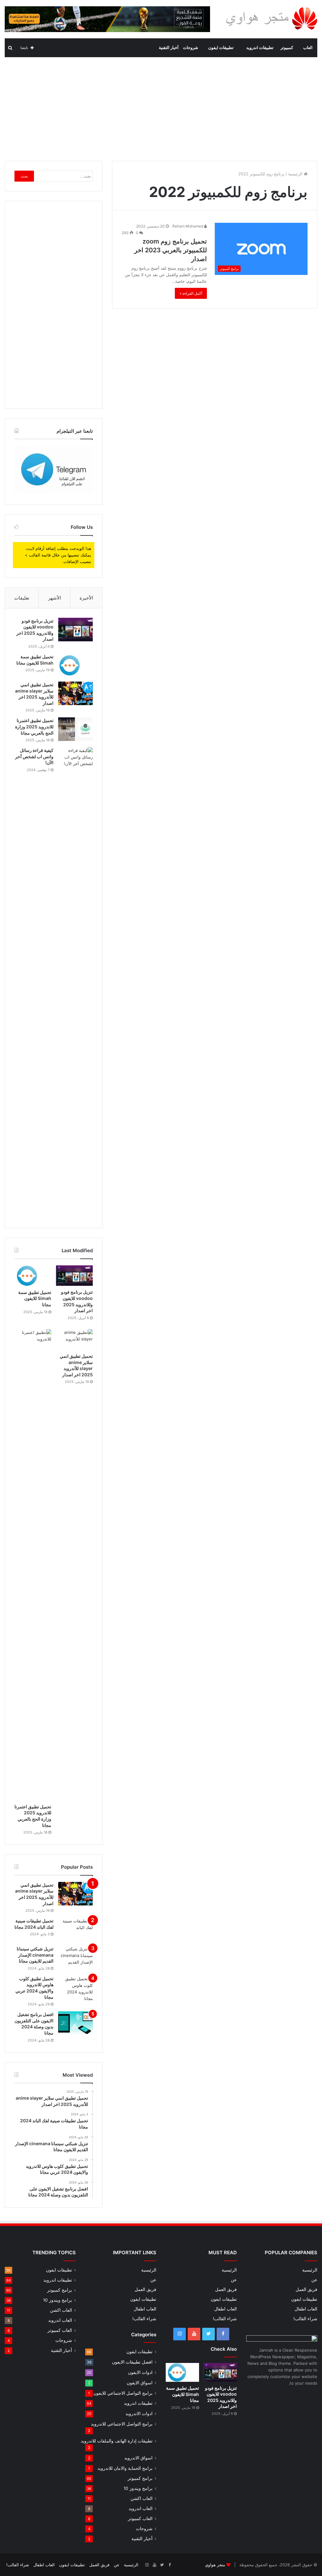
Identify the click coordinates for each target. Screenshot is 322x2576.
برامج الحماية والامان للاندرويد (125, 2468)
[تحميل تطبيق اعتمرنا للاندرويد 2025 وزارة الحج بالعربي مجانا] (75, 729)
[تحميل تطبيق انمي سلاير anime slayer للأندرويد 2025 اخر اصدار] (75, 693)
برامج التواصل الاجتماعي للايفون (123, 2393)
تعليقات (22, 598)
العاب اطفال (306, 2309)
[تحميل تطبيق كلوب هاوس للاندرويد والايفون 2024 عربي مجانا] (75, 1989)
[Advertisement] (161, 107)
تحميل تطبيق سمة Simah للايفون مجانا (35, 1298)
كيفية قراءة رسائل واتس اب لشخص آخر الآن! (34, 756)
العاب (308, 48)
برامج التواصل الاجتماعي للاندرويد (122, 2424)
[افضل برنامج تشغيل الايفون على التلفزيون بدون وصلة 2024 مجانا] (75, 2023)
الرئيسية (296, 174)
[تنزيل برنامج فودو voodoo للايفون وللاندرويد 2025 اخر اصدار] (75, 630)
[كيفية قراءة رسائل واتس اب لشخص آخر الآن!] (75, 983)
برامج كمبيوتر (140, 2478)
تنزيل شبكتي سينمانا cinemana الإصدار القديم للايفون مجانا (35, 1955)
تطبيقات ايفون (221, 48)
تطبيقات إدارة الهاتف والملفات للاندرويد (117, 2441)
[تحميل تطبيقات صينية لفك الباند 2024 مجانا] (75, 1929)
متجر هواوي (215, 2565)
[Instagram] (180, 2334)
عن (314, 2280)
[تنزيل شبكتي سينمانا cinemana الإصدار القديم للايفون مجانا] (75, 1957)
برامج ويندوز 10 (138, 2488)
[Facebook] (223, 2334)
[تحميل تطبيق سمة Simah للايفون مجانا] (75, 665)
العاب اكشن (142, 2498)
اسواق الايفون (140, 2383)
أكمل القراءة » (191, 293)
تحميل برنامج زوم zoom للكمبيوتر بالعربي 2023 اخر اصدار (171, 250)
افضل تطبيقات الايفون (132, 2362)
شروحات (191, 48)
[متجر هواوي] (271, 18)
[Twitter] (208, 2334)
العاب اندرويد (141, 2508)
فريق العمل (306, 2289)
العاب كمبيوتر (140, 2518)
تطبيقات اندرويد (260, 48)
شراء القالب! (305, 2319)
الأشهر (55, 598)
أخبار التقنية (169, 48)
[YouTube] (194, 2334)
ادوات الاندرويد (139, 2413)
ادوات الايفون (140, 2372)
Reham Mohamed (188, 226)
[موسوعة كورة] (107, 19)
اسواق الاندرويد (138, 2458)
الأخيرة (86, 598)
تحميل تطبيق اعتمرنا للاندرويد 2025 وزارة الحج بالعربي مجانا (34, 726)
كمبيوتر (287, 48)
